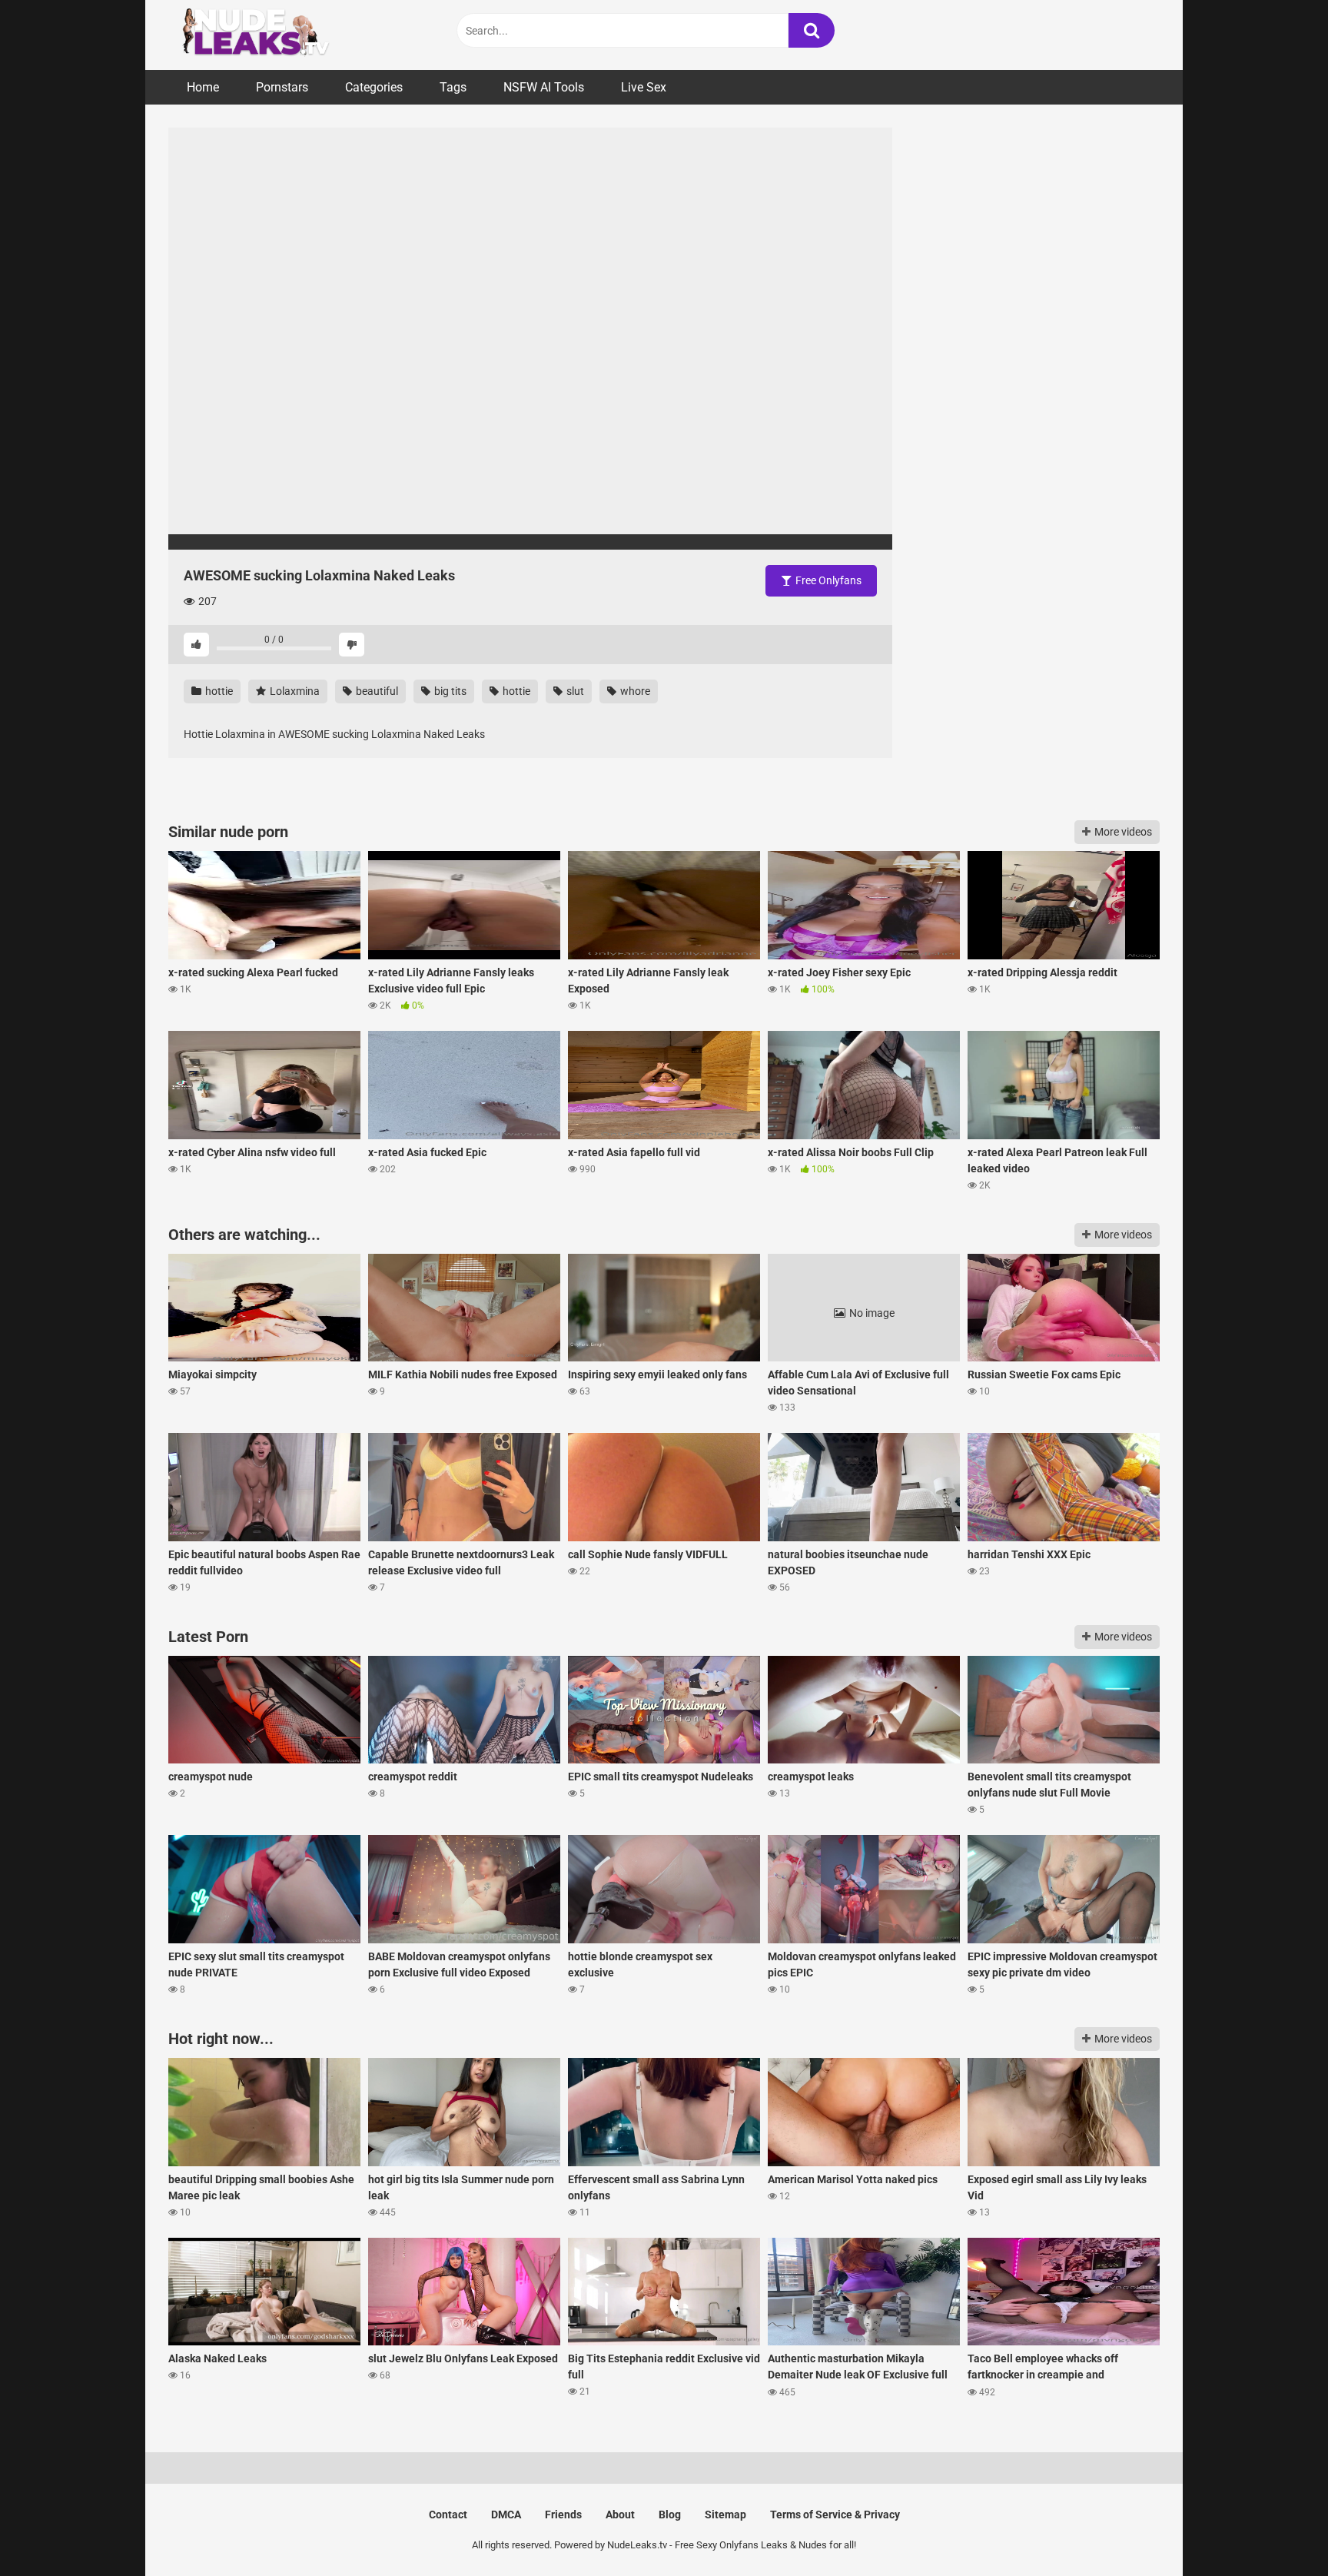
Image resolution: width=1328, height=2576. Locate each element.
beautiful (376, 691)
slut (574, 691)
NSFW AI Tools (544, 87)
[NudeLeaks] (284, 35)
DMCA (506, 2515)
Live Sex (644, 87)
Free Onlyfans (827, 580)
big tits (449, 691)
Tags (453, 87)
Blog (670, 2515)
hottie (218, 691)
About (620, 2515)
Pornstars (282, 87)
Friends (563, 2515)
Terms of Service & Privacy (835, 2515)
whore (634, 691)
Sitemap (725, 2515)
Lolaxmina (294, 691)
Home (203, 87)
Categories (374, 87)
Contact (448, 2515)
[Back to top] (1277, 2529)
